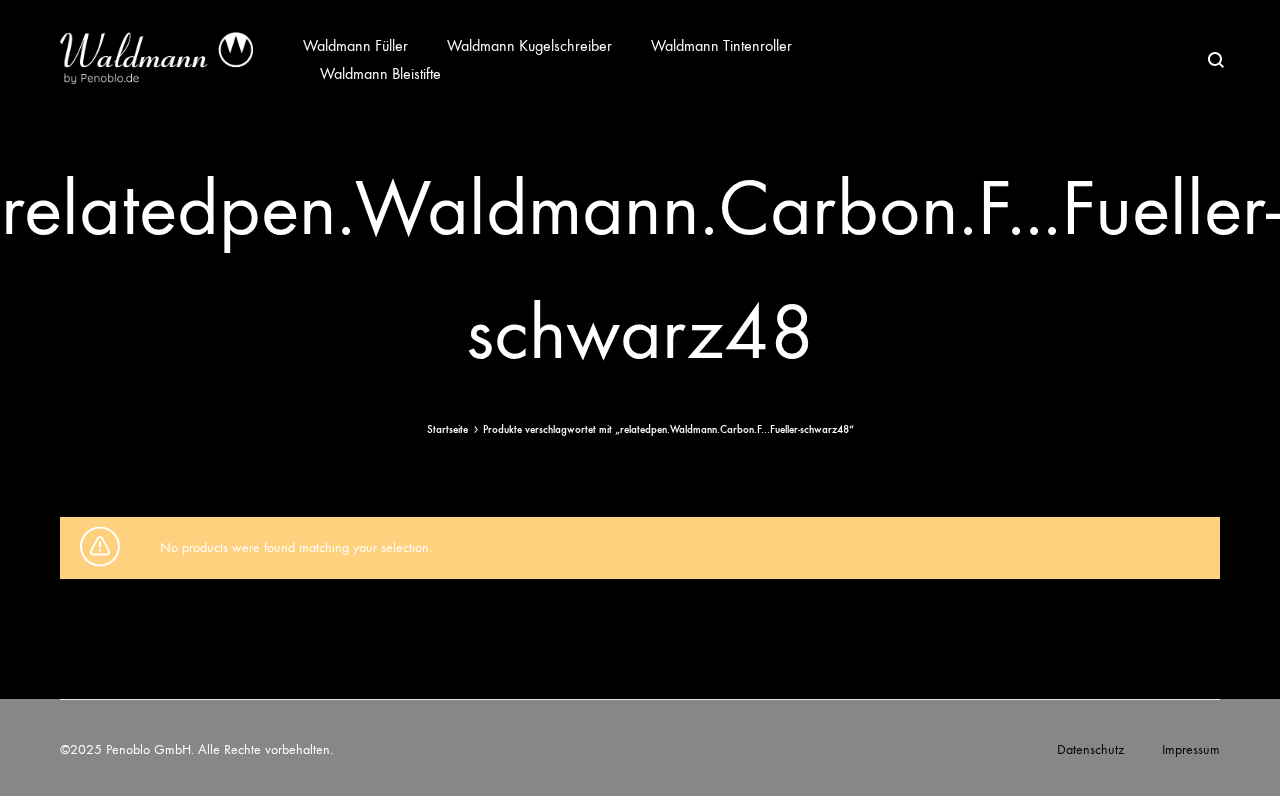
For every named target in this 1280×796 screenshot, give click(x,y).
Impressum (1191, 749)
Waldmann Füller (355, 45)
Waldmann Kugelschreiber (529, 45)
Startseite (447, 429)
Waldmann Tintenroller (721, 45)
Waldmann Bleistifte (380, 73)
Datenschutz (1090, 749)
